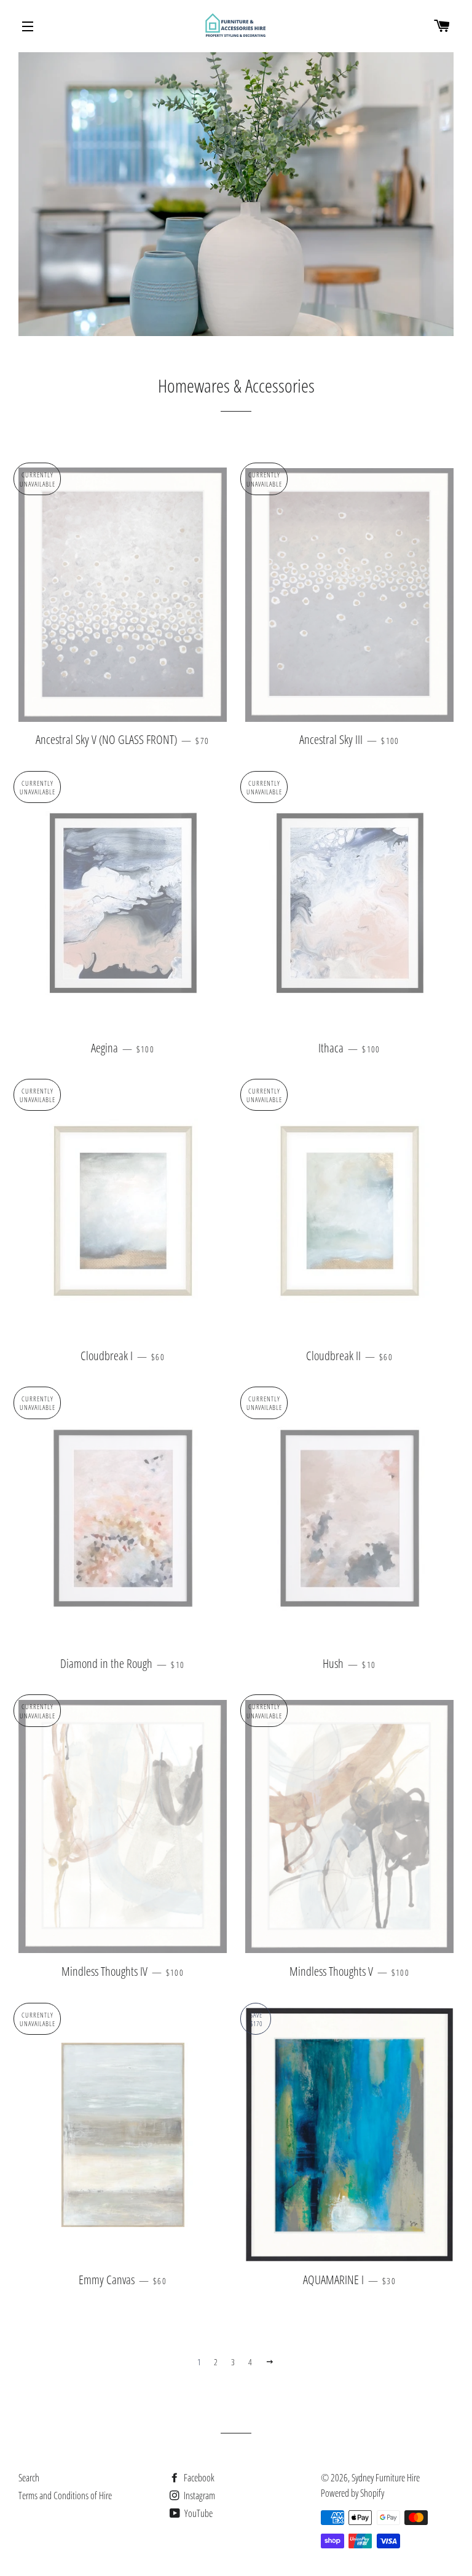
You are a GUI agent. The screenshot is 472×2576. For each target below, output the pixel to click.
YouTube (198, 2513)
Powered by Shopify (352, 2493)
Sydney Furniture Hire (386, 2478)
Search (29, 2478)
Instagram (199, 2496)
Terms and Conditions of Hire (65, 2496)
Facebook (198, 2478)
